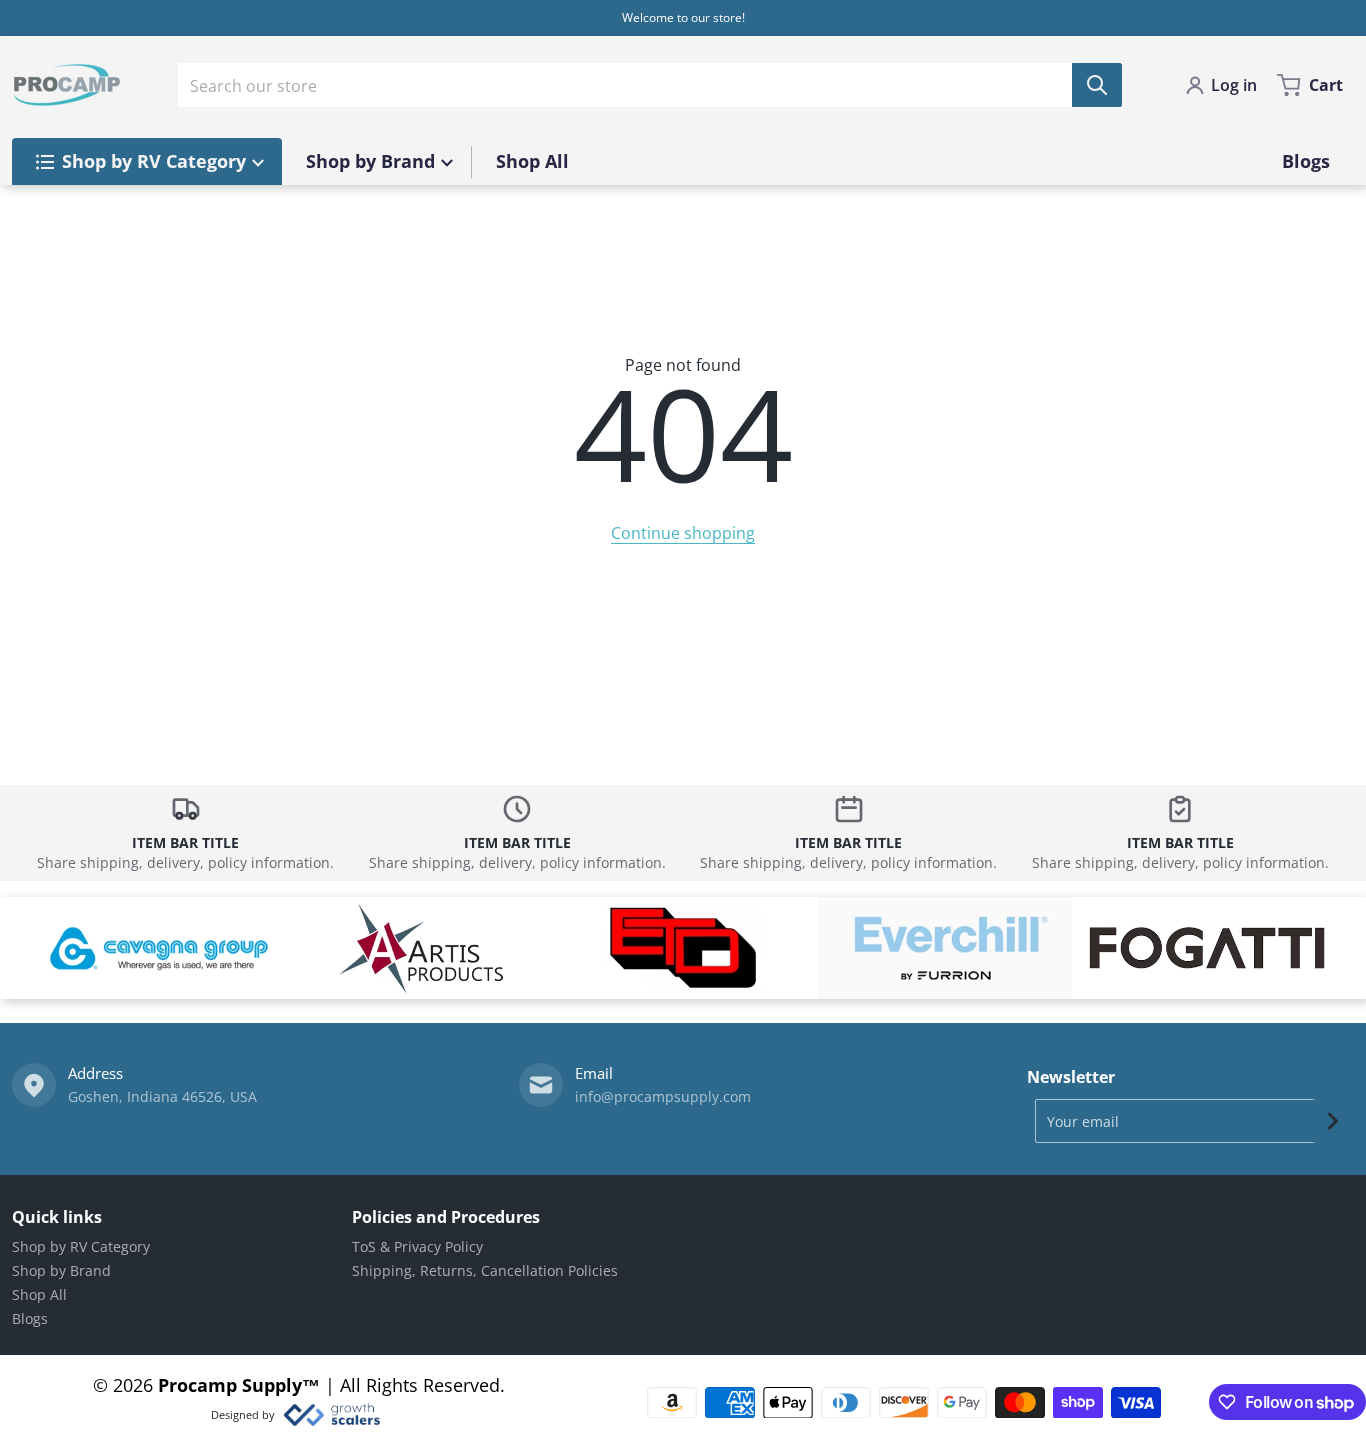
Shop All (39, 1294)
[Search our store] (1097, 85)
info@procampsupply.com (663, 1096)
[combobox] (650, 85)
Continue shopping (683, 533)
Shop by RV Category (81, 1246)
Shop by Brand (61, 1270)
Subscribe (1333, 1121)
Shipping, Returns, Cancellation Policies (485, 1270)
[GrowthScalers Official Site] (331, 1415)
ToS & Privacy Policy (417, 1246)
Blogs (30, 1318)
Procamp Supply (230, 1385)
